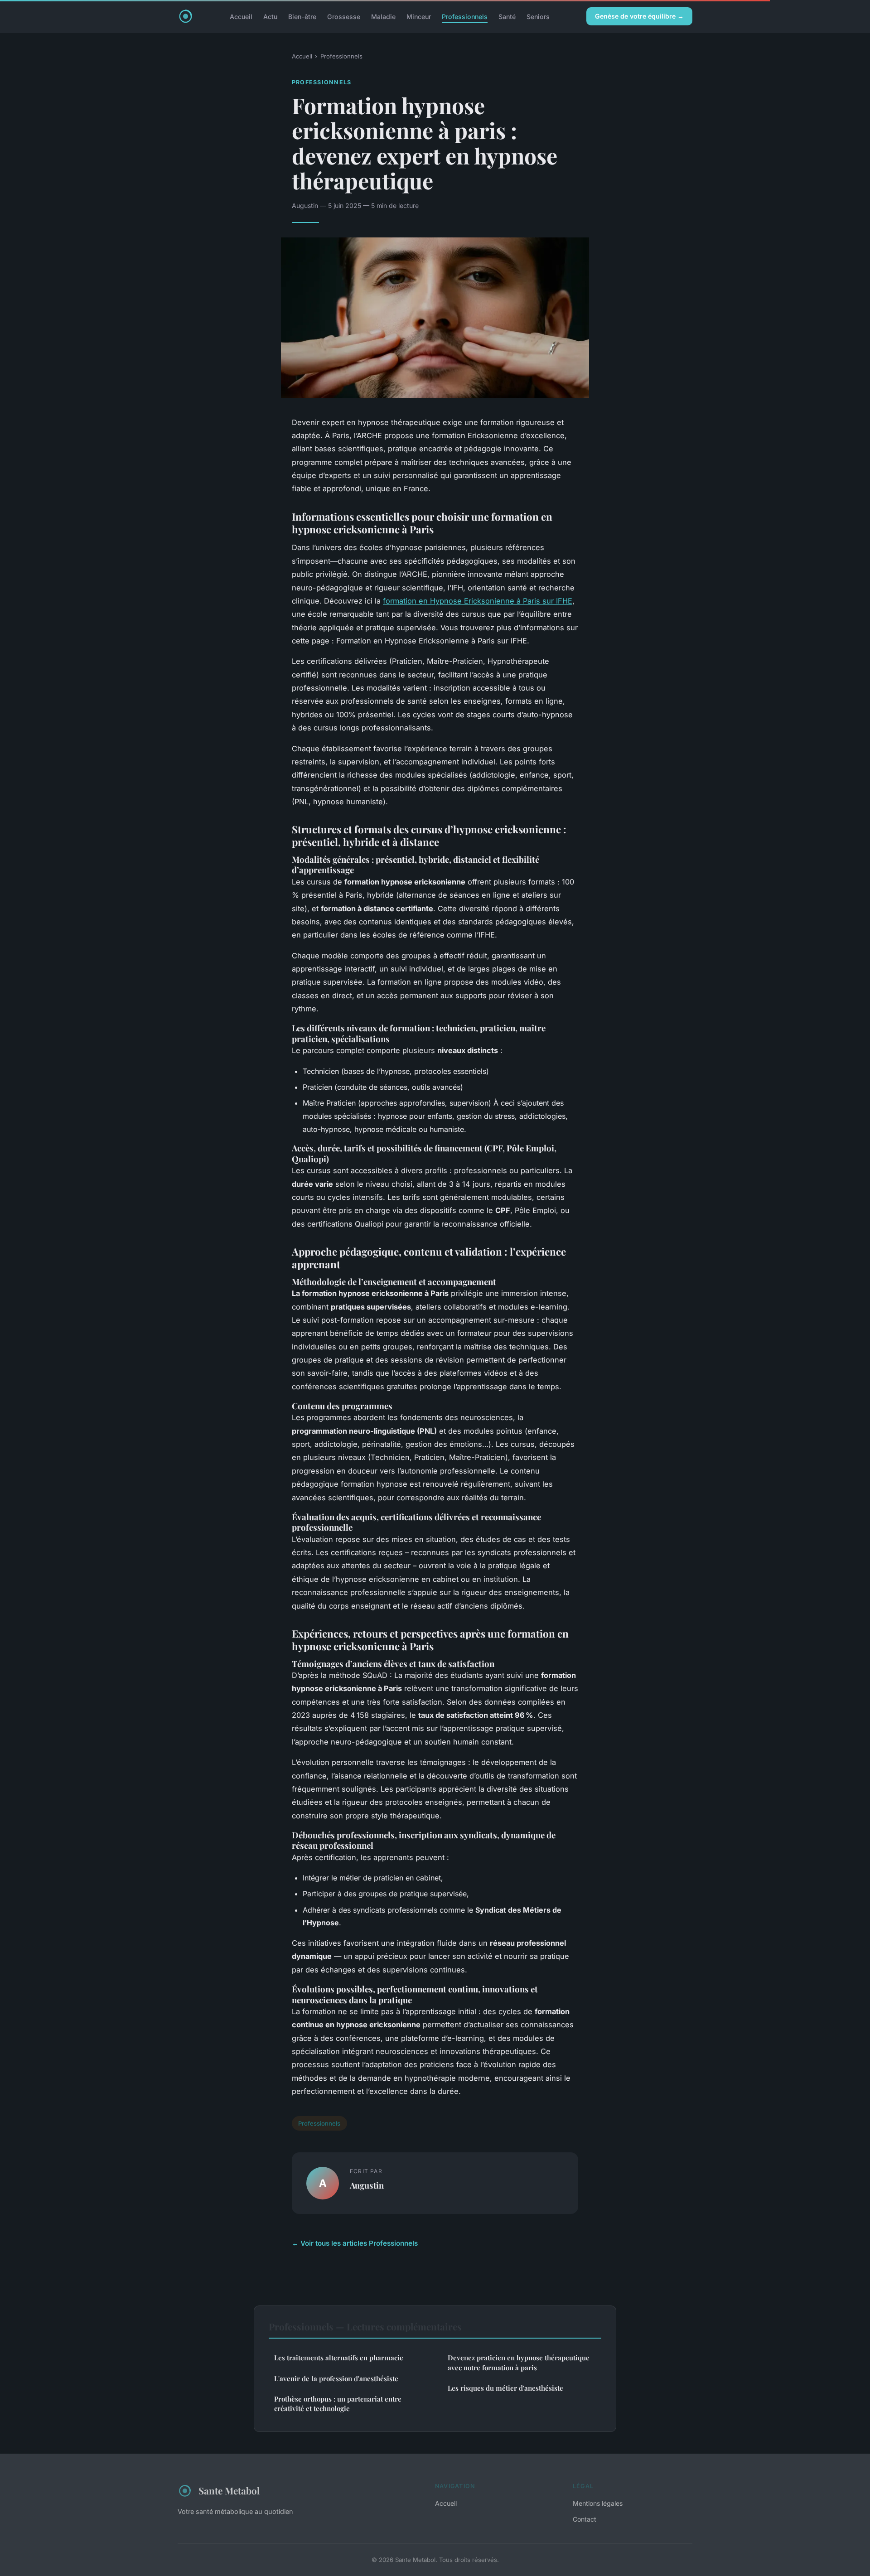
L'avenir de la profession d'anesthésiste (336, 2378)
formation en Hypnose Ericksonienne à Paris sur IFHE (478, 601)
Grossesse (344, 16)
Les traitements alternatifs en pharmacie (339, 2358)
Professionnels (465, 16)
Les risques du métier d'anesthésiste (505, 2388)
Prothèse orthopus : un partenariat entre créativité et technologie (338, 2404)
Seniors (538, 16)
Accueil (241, 16)
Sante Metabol (229, 2490)
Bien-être (302, 16)
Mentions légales (598, 2503)
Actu (270, 16)
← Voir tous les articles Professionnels (355, 2243)
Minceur (419, 16)
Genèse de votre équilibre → (639, 16)
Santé (507, 16)
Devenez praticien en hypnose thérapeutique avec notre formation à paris (519, 2362)
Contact (585, 2519)
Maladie (383, 16)
